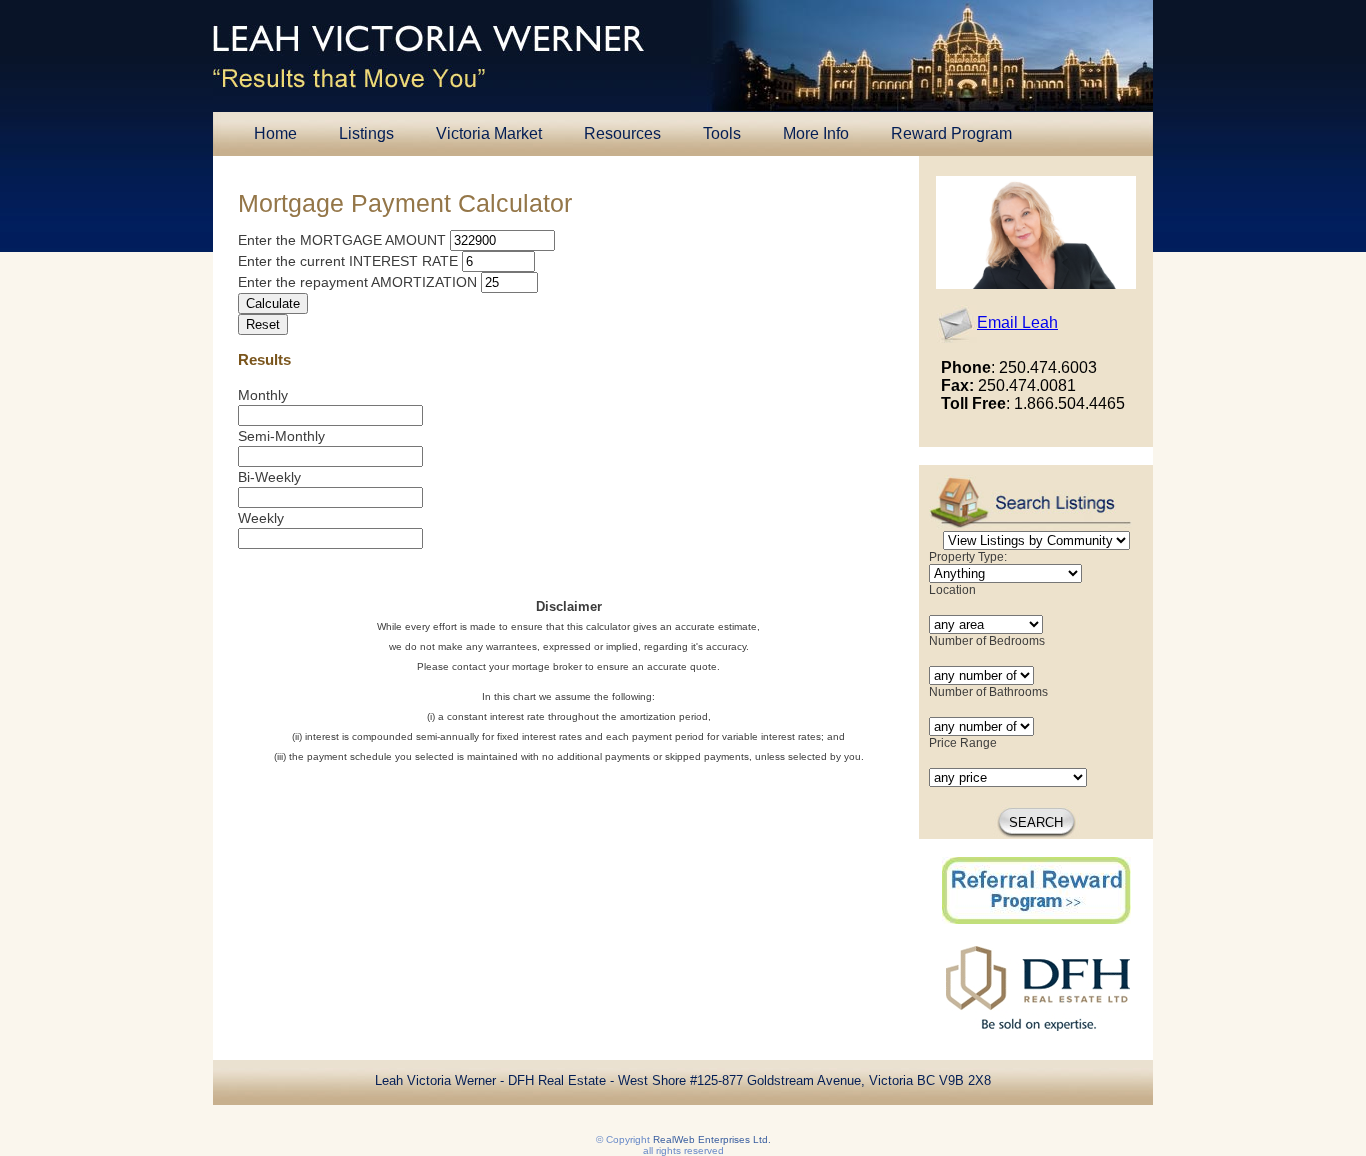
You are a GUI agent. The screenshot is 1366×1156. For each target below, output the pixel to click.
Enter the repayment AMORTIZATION (357, 282)
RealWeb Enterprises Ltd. (712, 1139)
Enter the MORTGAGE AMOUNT (342, 240)
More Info (816, 133)
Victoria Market (489, 133)
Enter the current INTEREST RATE (348, 261)
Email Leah (1017, 322)
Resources (622, 133)
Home (275, 133)
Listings (366, 133)
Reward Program (951, 133)
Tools (722, 133)
